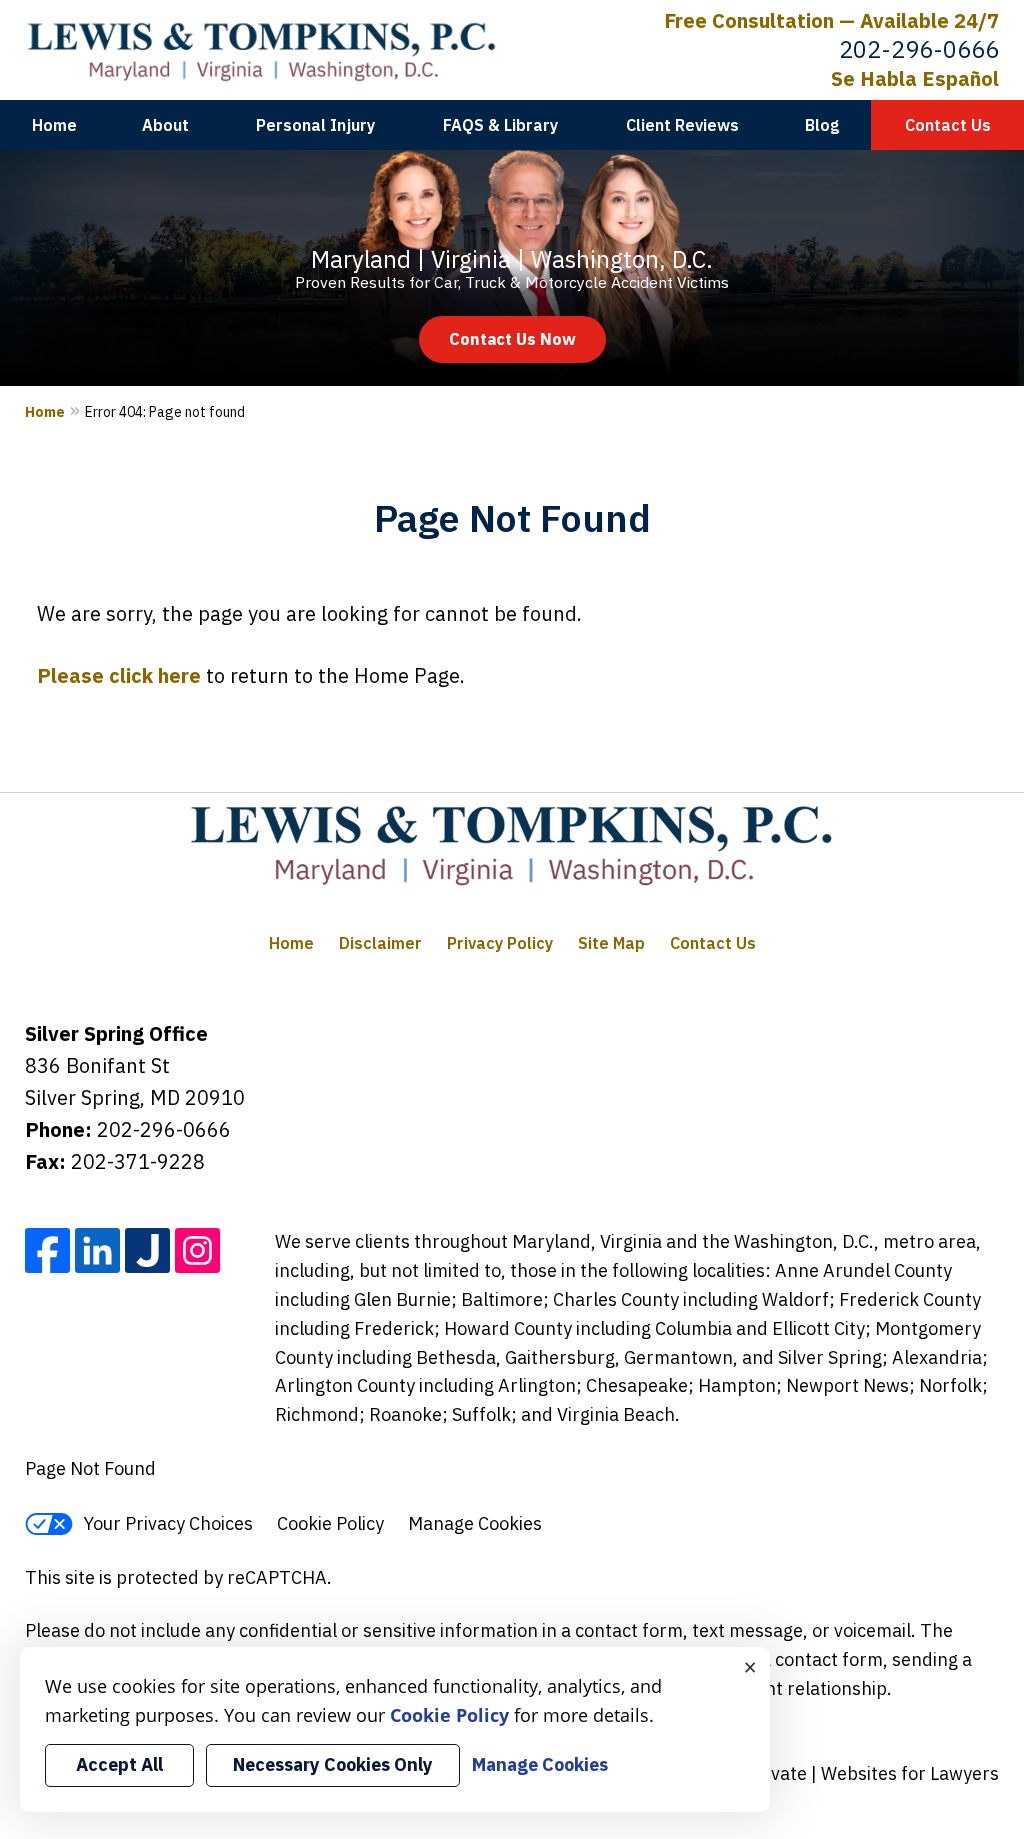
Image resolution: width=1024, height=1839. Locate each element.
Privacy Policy (500, 943)
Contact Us (948, 125)
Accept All (119, 1764)
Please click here (119, 675)
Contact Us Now (512, 339)
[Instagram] (197, 1250)
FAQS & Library (500, 125)
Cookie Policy (330, 1523)
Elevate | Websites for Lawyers (838, 1773)
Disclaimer (380, 943)
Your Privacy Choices (168, 1523)
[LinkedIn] (97, 1250)
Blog (822, 125)
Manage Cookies (475, 1523)
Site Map (611, 943)
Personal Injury (315, 125)
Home (54, 125)
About (165, 125)
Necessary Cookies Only (333, 1764)
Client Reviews (682, 125)
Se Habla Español (915, 78)
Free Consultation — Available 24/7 (831, 20)
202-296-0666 (919, 49)
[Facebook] (47, 1250)
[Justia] (147, 1250)
